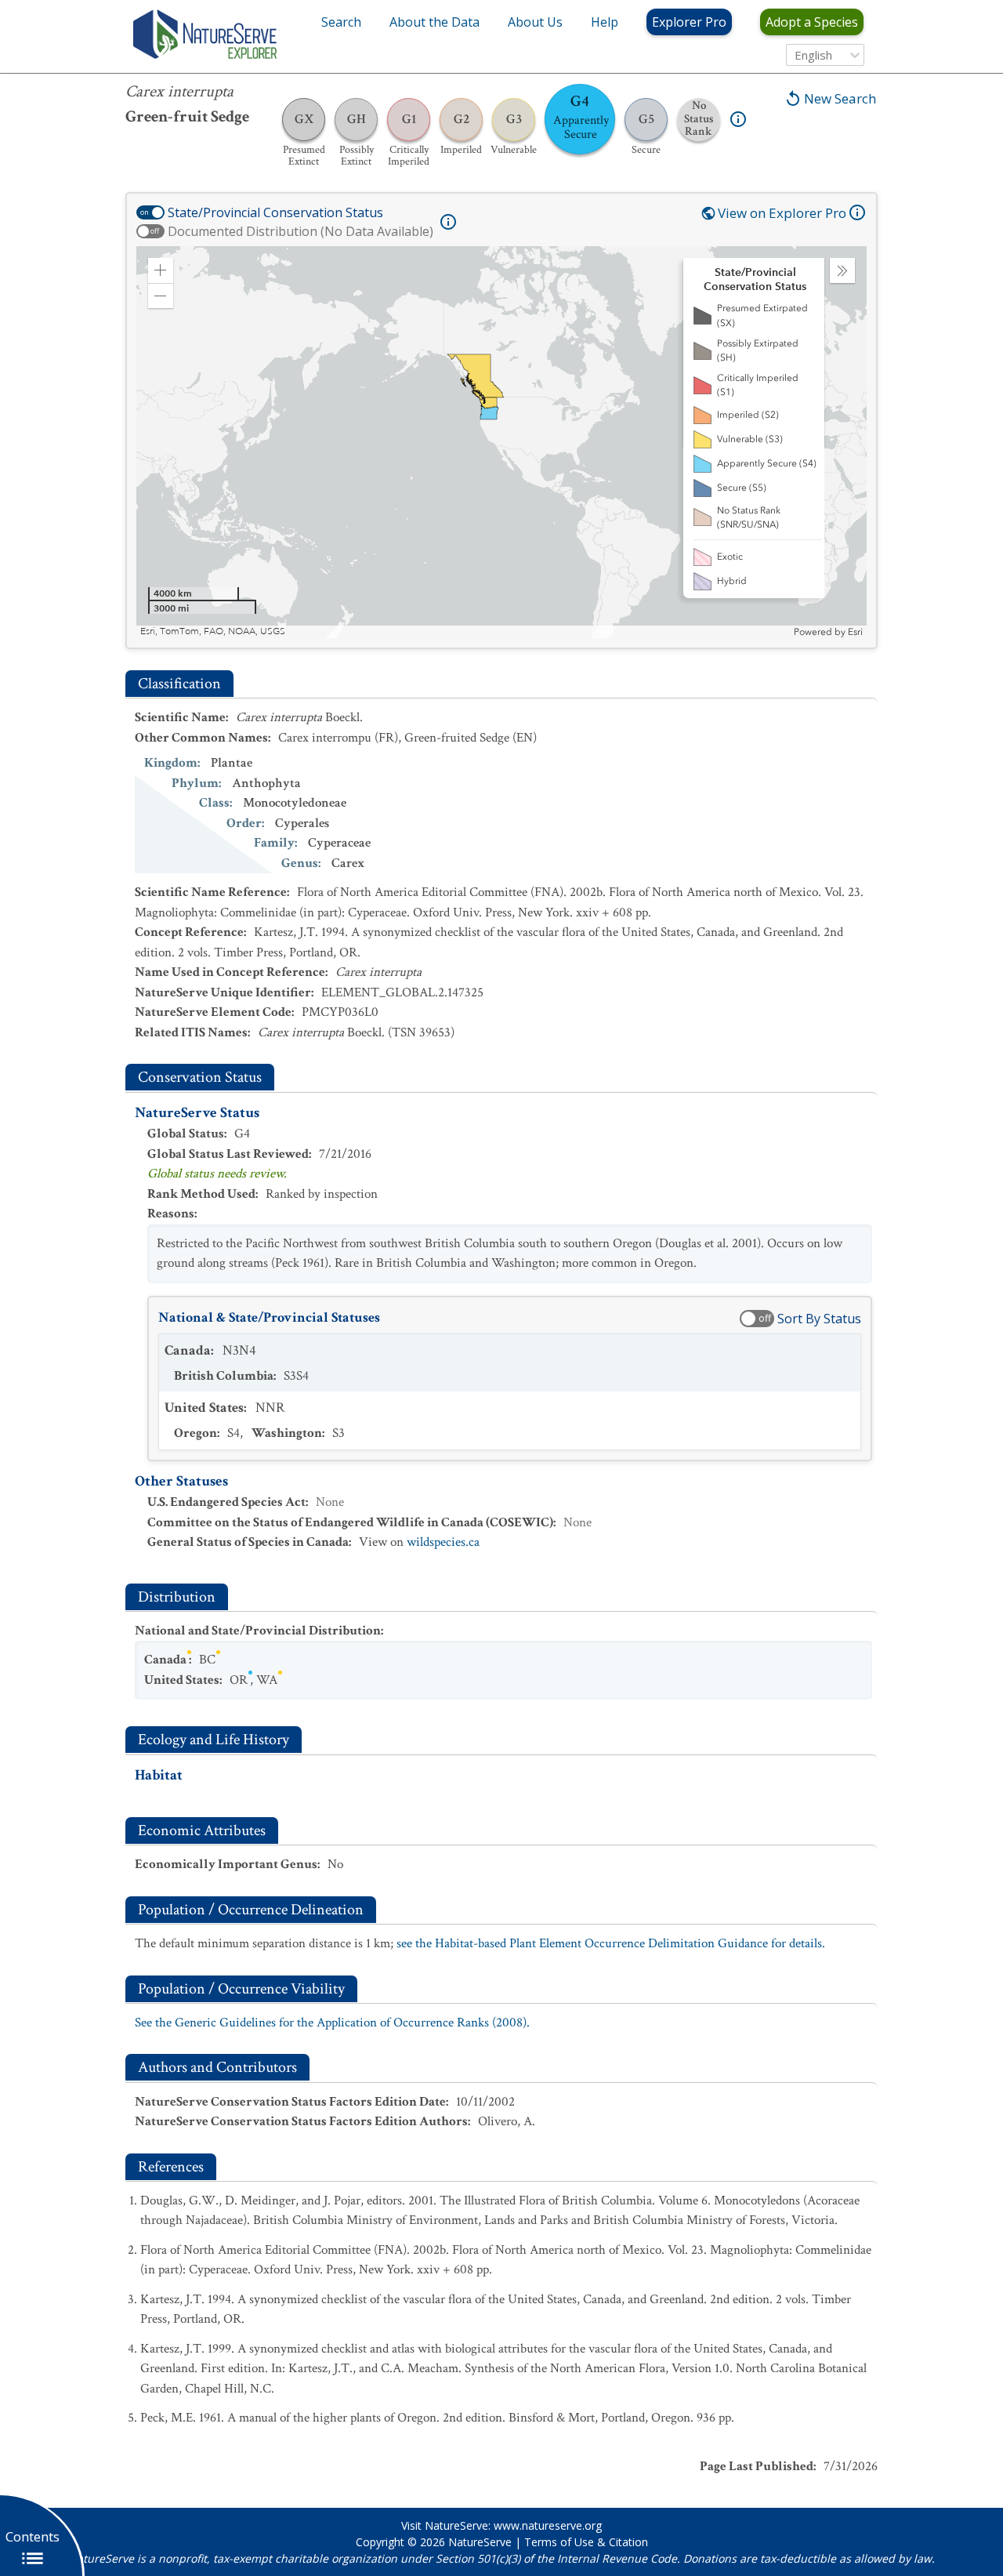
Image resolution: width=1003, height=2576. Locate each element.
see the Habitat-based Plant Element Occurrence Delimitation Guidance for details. (611, 1943)
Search (341, 22)
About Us (535, 22)
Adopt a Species (812, 22)
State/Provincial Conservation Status (275, 212)
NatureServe (480, 2542)
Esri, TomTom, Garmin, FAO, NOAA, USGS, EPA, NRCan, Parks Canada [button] (290, 631)
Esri (855, 632)
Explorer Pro (689, 22)
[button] (161, 270)
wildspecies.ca (443, 1542)
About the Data (435, 22)
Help (605, 22)
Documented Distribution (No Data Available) (301, 231)
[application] (501, 442)
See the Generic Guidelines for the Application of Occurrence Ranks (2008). (332, 2023)
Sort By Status (819, 1319)
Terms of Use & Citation (586, 2542)
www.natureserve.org (548, 2525)
